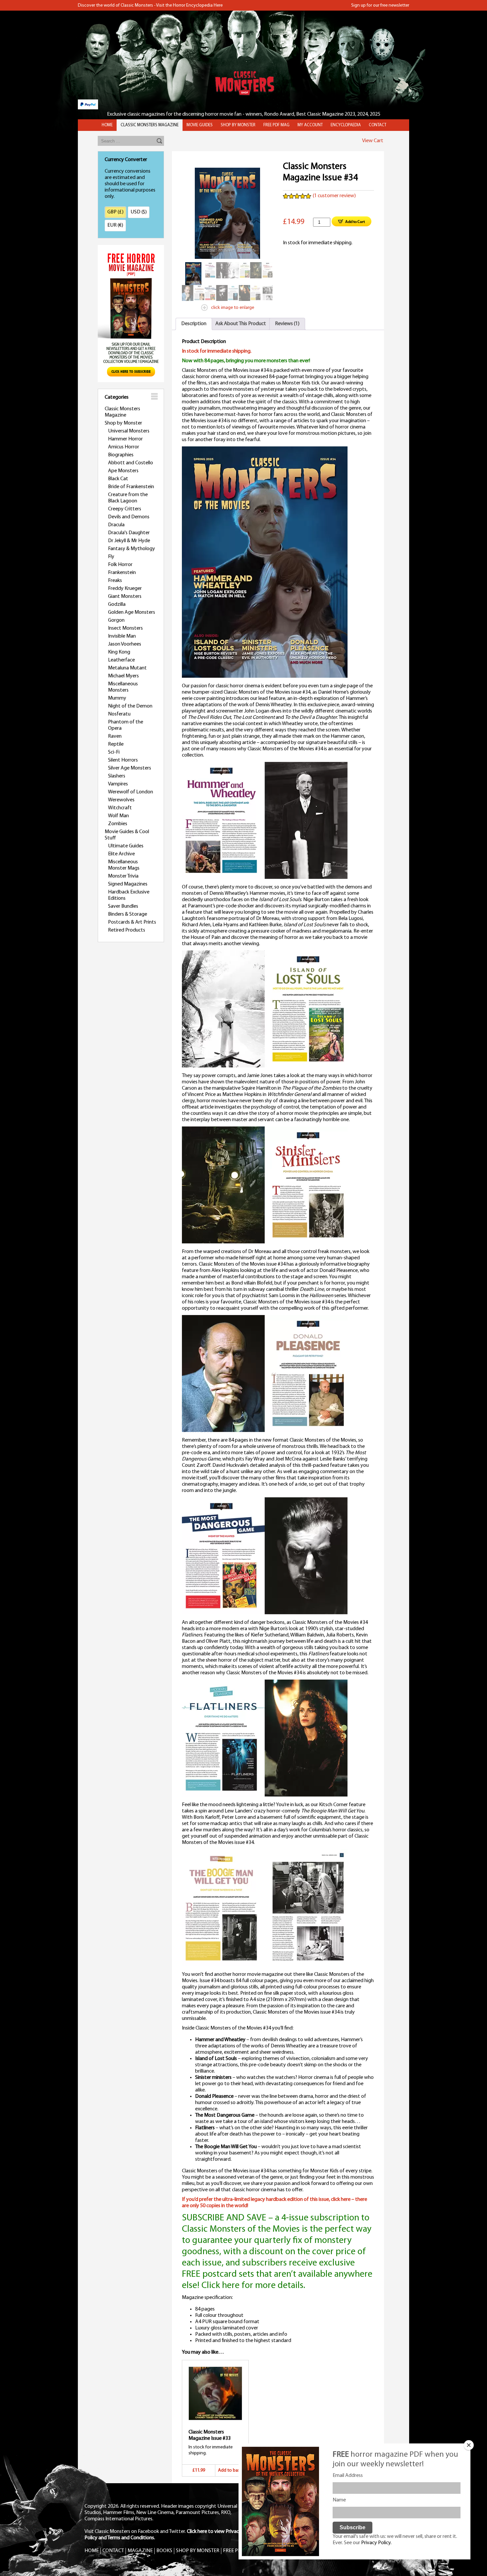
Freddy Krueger (125, 589)
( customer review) (334, 196)
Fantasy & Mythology (132, 549)
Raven (115, 736)
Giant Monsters (125, 597)
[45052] (352, 222)
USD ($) (139, 212)
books (164, 2551)
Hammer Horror (125, 439)
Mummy (117, 698)
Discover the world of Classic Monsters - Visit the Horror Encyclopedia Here (150, 5)
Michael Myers (123, 676)
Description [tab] (194, 324)
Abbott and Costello (131, 463)
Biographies (121, 455)
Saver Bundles (123, 906)
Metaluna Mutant (127, 668)
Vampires (118, 784)
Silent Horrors (123, 760)
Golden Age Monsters (132, 612)
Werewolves (121, 800)
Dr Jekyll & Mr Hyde (129, 541)
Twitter (177, 2532)
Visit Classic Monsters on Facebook (122, 2532)
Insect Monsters (125, 628)
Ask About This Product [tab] (241, 324)
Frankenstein (122, 573)
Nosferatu (119, 714)
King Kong (119, 652)
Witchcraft (120, 808)
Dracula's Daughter (129, 533)
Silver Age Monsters (130, 768)
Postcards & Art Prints (132, 922)
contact (113, 2551)
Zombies (118, 824)
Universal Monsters (129, 431)
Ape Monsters (123, 471)
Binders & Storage (128, 914)
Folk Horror (120, 565)
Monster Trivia (123, 876)
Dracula (116, 525)
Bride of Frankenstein (131, 487)
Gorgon (116, 620)
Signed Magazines (128, 884)
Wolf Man (118, 816)
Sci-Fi (114, 752)
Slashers (117, 776)
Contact (378, 125)
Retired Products (127, 930)
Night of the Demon (130, 706)
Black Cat (118, 479)
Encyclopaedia (346, 125)
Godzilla (117, 604)
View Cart (373, 141)
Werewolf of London (131, 792)
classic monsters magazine (150, 125)
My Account (310, 125)
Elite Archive (121, 854)
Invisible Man (122, 636)
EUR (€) (115, 225)
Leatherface (121, 660)
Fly (111, 557)
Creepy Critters (125, 509)
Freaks (115, 581)
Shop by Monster (123, 423)
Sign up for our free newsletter (380, 5)
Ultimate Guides (126, 846)
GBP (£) (115, 212)
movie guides (200, 125)
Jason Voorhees (125, 644)
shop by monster (238, 125)
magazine (140, 2551)
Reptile (116, 744)
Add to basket (232, 2470)
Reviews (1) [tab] (287, 324)
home (107, 125)
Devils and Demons (129, 517)
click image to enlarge (233, 308)
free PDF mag (276, 125)
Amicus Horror (124, 447)
